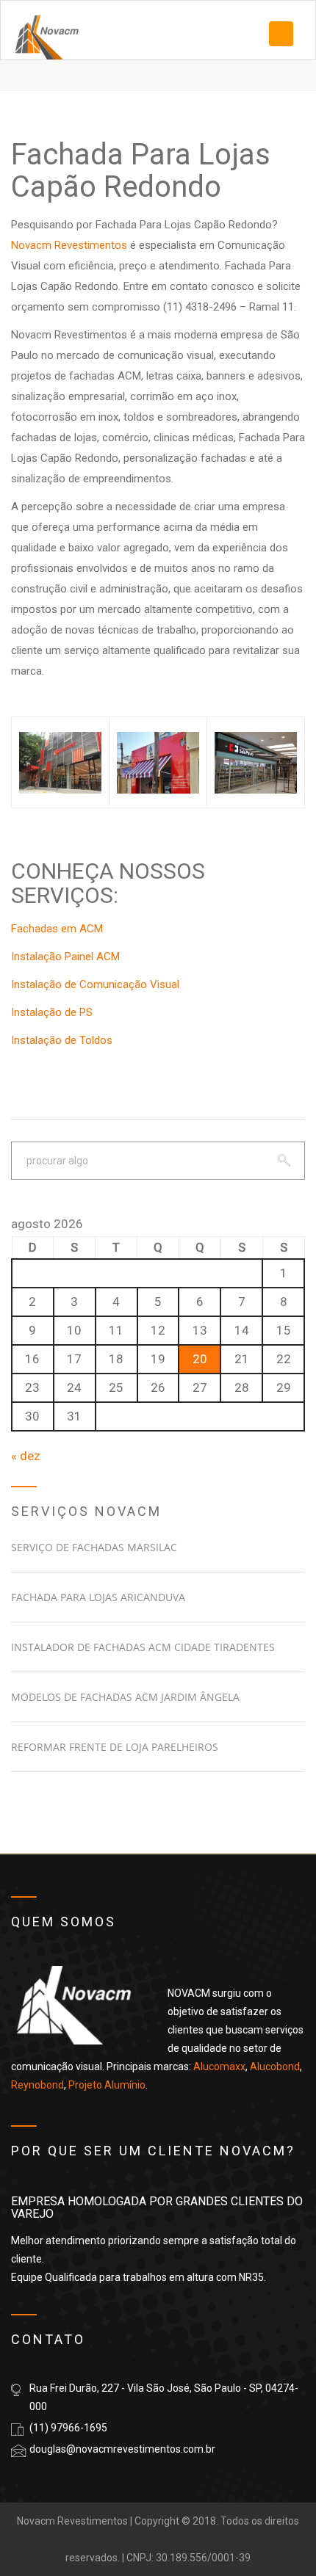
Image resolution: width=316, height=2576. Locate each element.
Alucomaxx (219, 2067)
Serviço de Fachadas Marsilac (94, 1547)
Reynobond (37, 2085)
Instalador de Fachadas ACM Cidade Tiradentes (143, 1647)
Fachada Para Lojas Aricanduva (98, 1597)
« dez (26, 1456)
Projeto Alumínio (107, 2085)
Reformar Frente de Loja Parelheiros (115, 1747)
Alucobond (275, 2067)
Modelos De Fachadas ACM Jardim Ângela (125, 1697)
